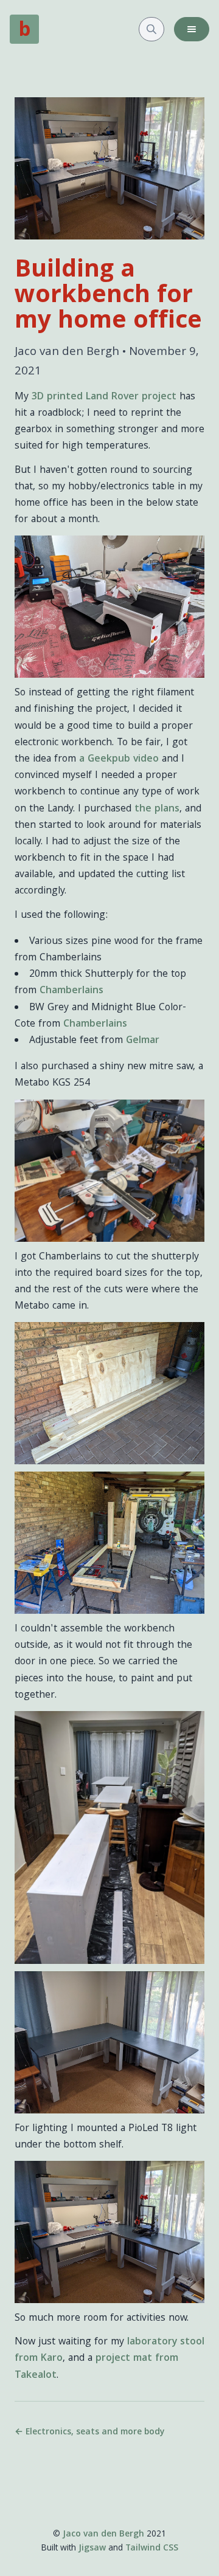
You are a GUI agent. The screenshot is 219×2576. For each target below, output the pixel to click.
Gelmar (143, 1041)
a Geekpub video (119, 759)
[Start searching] (151, 29)
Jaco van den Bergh (103, 2535)
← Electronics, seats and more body (89, 2433)
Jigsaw (92, 2549)
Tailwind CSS (152, 2549)
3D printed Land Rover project (104, 397)
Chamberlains (71, 991)
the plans (157, 809)
